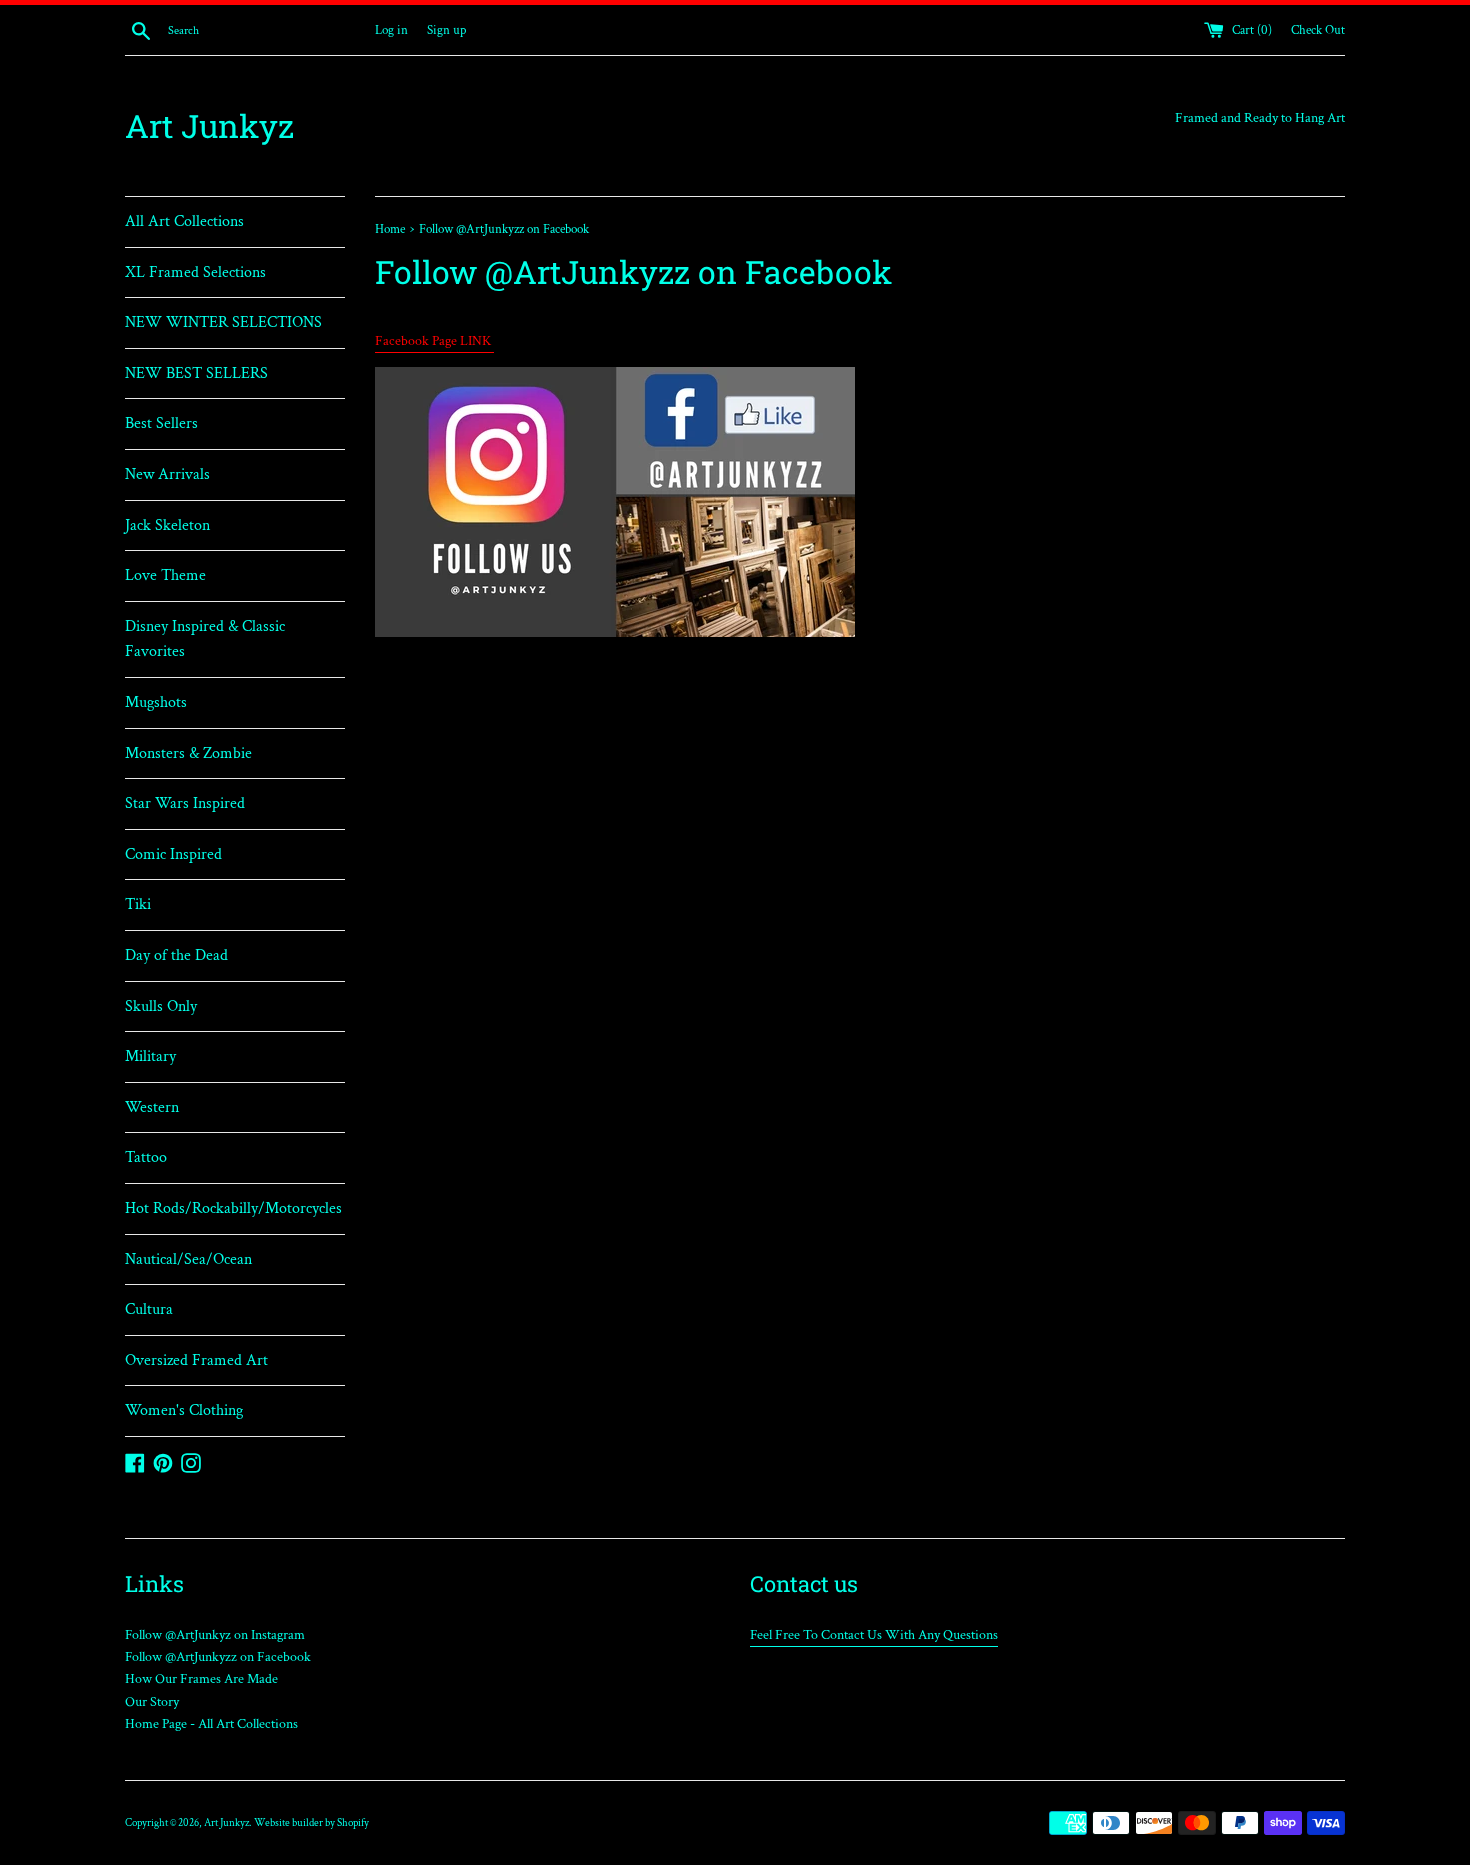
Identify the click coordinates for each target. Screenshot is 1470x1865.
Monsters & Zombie (188, 753)
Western (152, 1107)
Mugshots (156, 702)
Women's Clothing (184, 1410)
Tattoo (146, 1157)
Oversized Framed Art (196, 1360)
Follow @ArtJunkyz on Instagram (215, 1635)
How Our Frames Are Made (201, 1679)
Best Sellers (161, 423)
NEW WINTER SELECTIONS (223, 322)
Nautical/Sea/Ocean (188, 1259)
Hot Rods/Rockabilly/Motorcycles (233, 1208)
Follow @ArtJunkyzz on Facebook (218, 1657)
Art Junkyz (209, 125)
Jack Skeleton (167, 525)
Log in (391, 30)
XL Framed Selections (195, 272)
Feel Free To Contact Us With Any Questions (874, 1635)
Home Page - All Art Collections (211, 1724)
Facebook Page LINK (434, 341)
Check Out (1318, 30)
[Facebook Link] (615, 633)
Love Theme (165, 575)
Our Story (152, 1702)
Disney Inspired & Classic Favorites (205, 639)
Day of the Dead (176, 955)
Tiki (138, 904)
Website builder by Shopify (311, 1822)
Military (150, 1056)
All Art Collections (184, 221)
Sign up (446, 30)
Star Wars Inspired (185, 803)
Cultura (149, 1309)
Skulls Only (161, 1006)
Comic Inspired (173, 854)
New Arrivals (167, 474)
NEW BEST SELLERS (196, 373)
